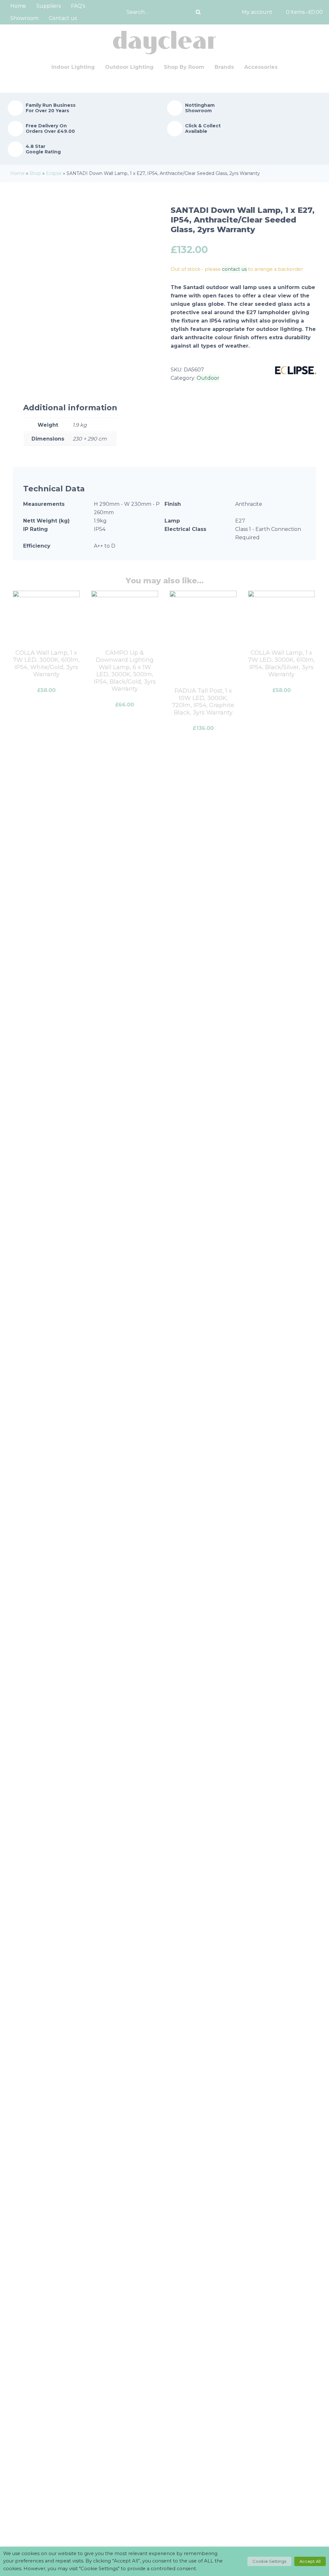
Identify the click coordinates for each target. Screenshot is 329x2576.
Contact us (63, 18)
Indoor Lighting (73, 67)
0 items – (304, 12)
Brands (224, 67)
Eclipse (54, 173)
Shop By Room (184, 67)
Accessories (261, 67)
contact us (234, 269)
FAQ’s (78, 6)
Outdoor (208, 378)
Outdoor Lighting (129, 67)
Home (18, 6)
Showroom (24, 18)
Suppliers (49, 6)
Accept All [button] (310, 2561)
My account (257, 12)
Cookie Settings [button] (269, 2561)
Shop (35, 173)
